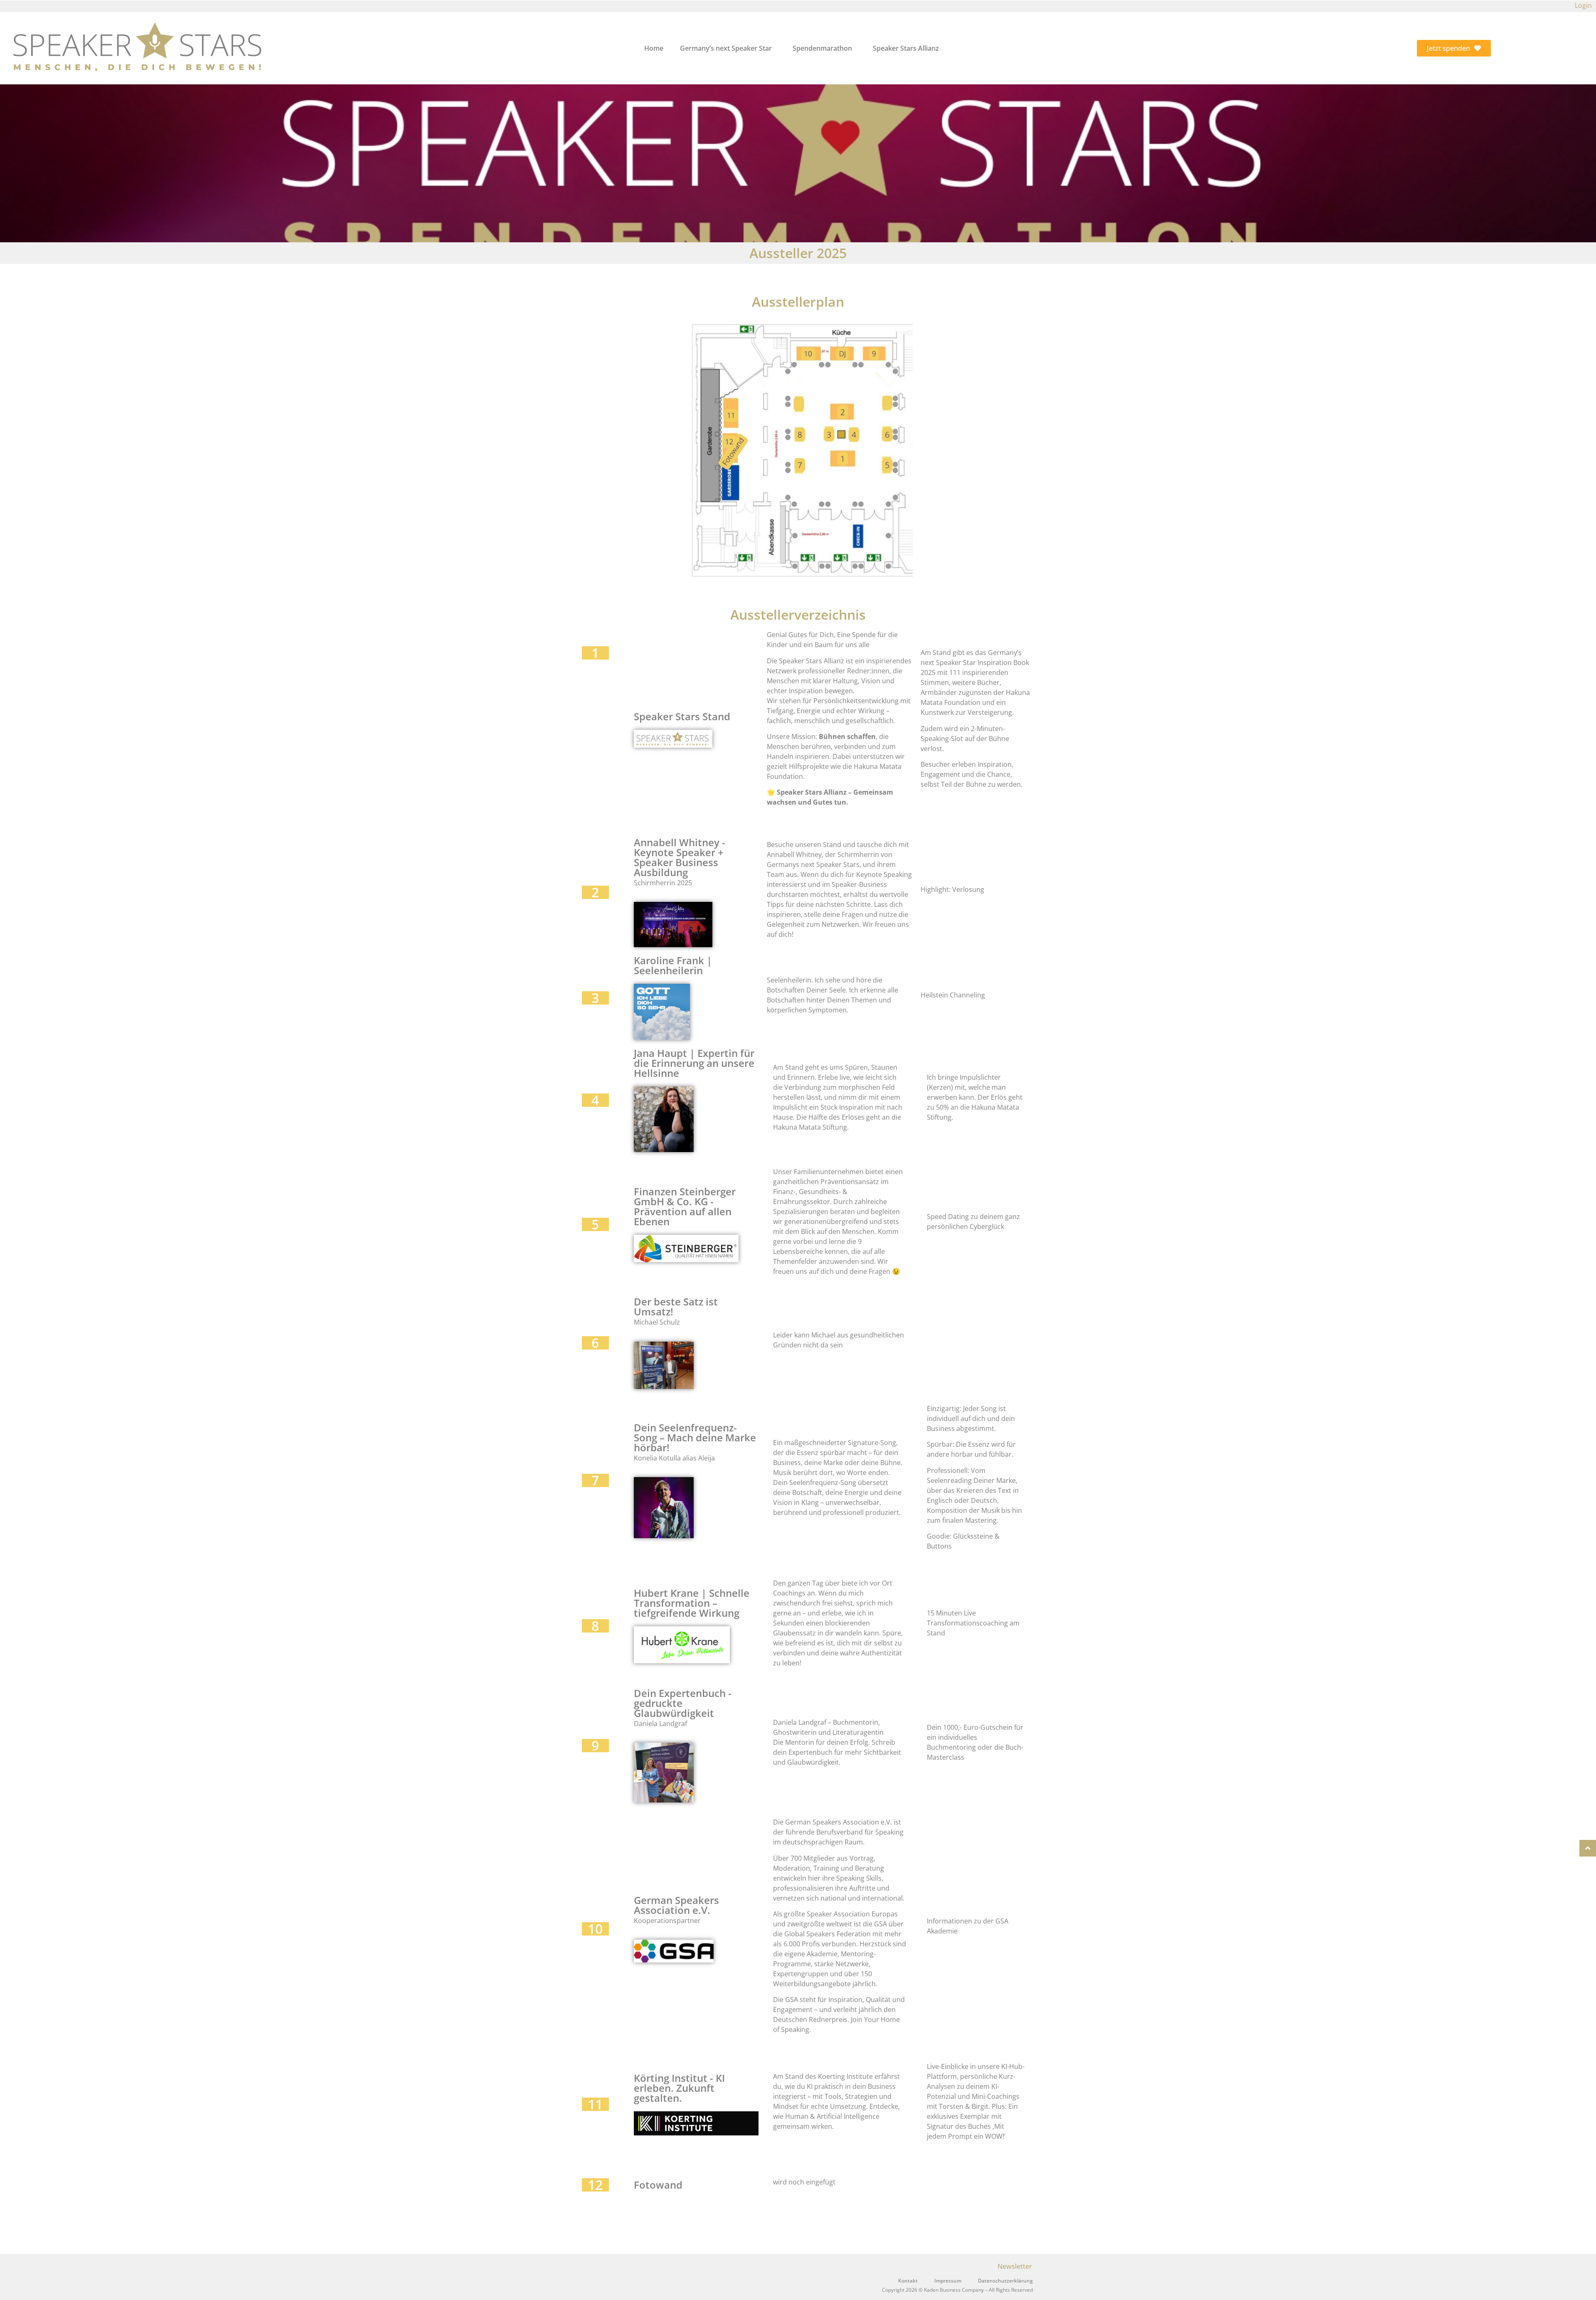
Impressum (948, 2281)
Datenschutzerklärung (1005, 2281)
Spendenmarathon (822, 48)
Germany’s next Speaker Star (726, 48)
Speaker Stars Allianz (906, 48)
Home (654, 48)
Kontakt (908, 2281)
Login (1583, 5)
